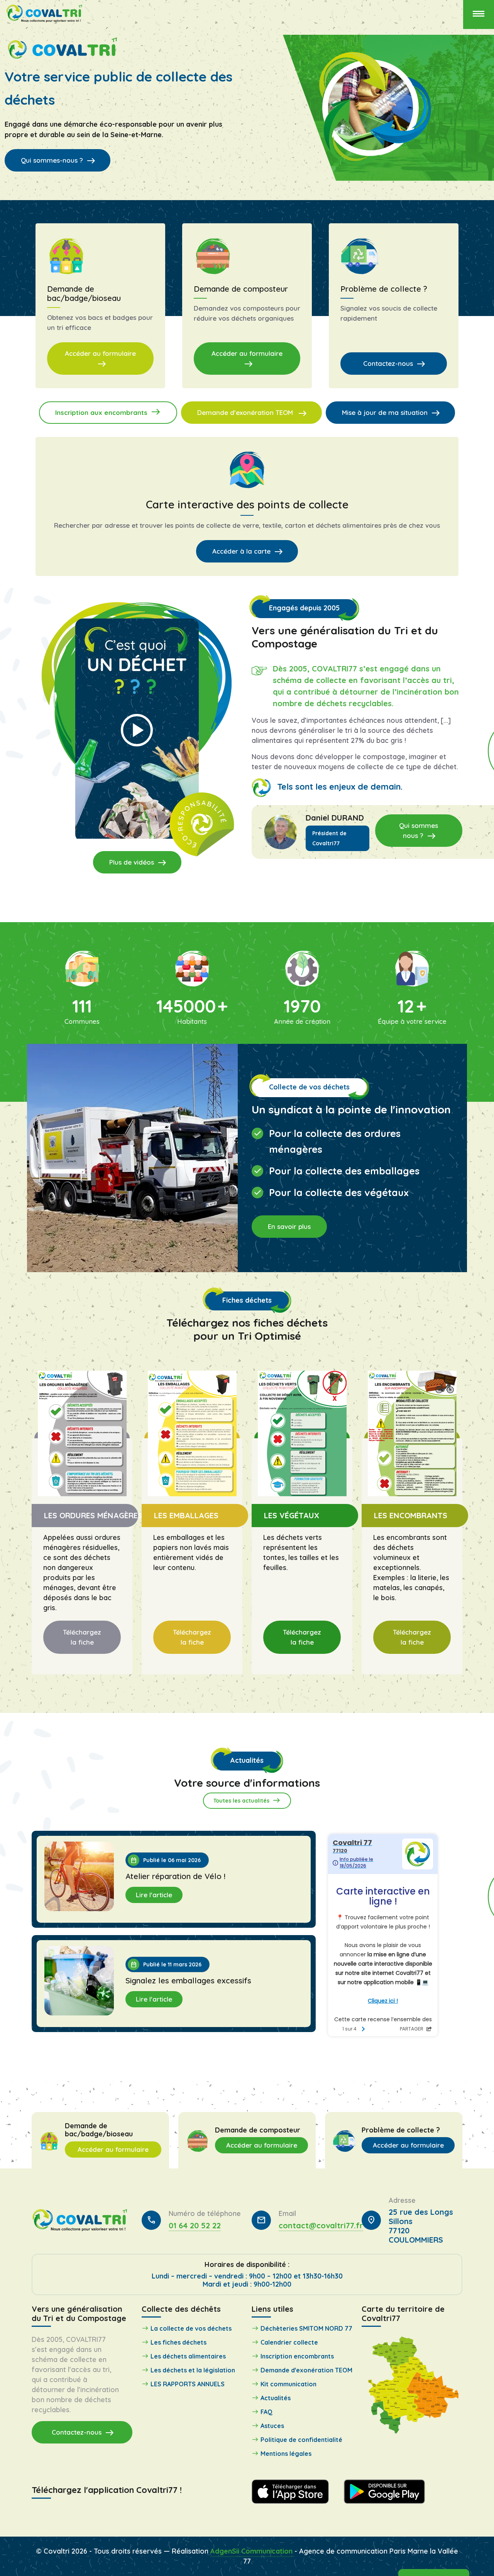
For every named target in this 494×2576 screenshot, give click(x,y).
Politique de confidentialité (301, 2440)
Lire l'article (154, 1895)
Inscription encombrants (297, 2356)
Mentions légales (286, 2454)
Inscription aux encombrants (108, 412)
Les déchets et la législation (193, 2370)
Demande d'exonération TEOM (252, 413)
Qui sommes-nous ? (58, 160)
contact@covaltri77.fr (321, 2225)
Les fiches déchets (178, 2342)
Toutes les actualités (247, 1800)
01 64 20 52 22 (195, 2225)
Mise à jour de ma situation (391, 413)
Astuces (272, 2426)
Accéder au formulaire (100, 359)
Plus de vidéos (138, 863)
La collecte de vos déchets (191, 2328)
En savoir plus (289, 1226)
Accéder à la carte (248, 552)
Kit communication (288, 2384)
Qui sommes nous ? (419, 831)
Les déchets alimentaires (188, 2356)
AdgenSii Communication (251, 2551)
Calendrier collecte (289, 2342)
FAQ (266, 2412)
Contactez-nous (394, 364)
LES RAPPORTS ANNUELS (188, 2384)
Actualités (276, 2398)
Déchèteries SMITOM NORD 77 (306, 2328)
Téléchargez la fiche (82, 1637)
